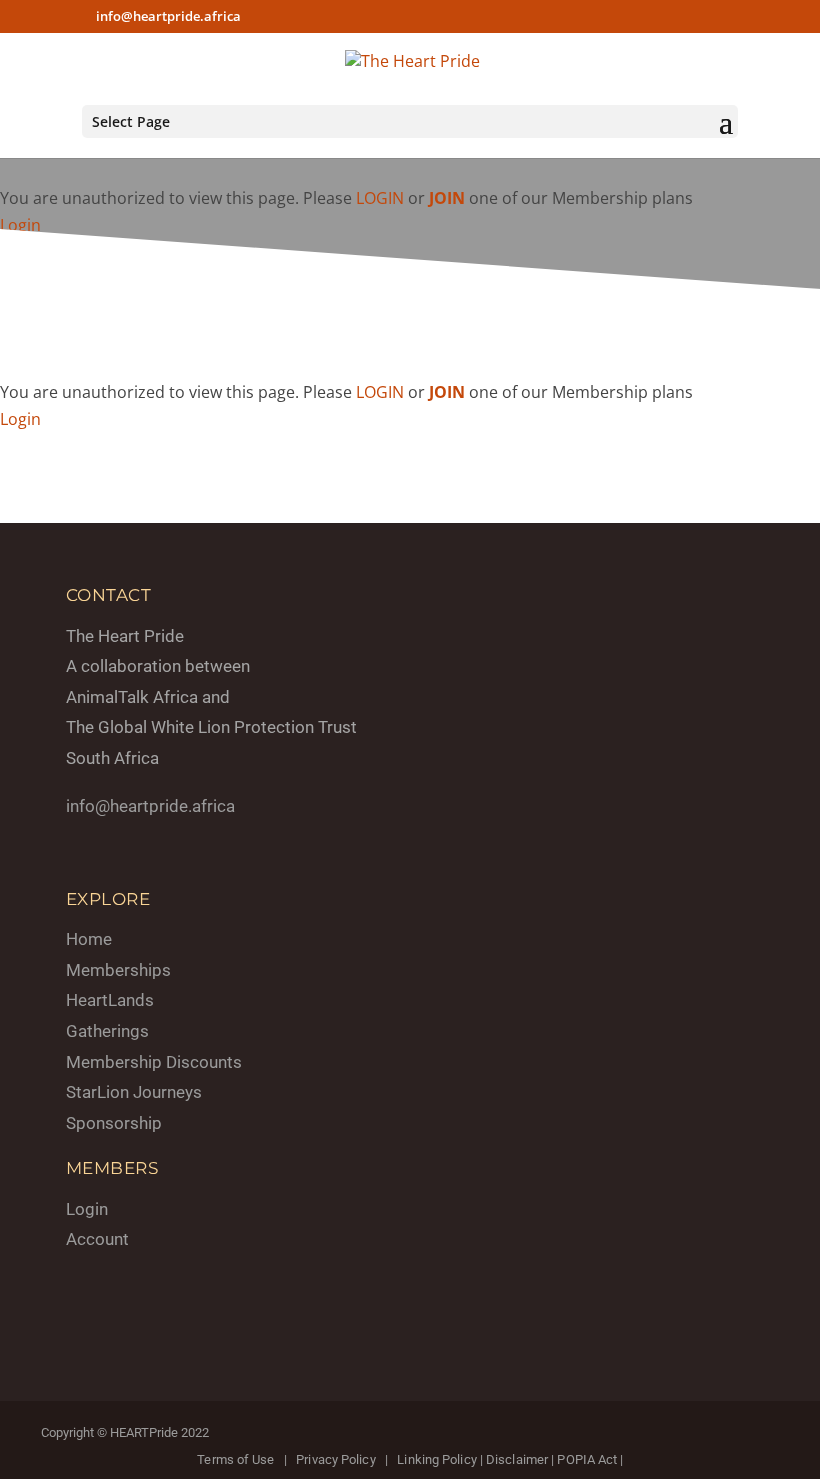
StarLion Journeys (134, 1092)
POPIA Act (587, 1459)
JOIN (447, 198)
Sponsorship (114, 1123)
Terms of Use (235, 1459)
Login (20, 225)
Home (89, 939)
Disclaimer (517, 1459)
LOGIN (380, 198)
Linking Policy (436, 1459)
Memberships (118, 970)
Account (97, 1239)
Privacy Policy (335, 1459)
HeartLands (110, 1000)
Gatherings (107, 1031)
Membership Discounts (154, 1062)
